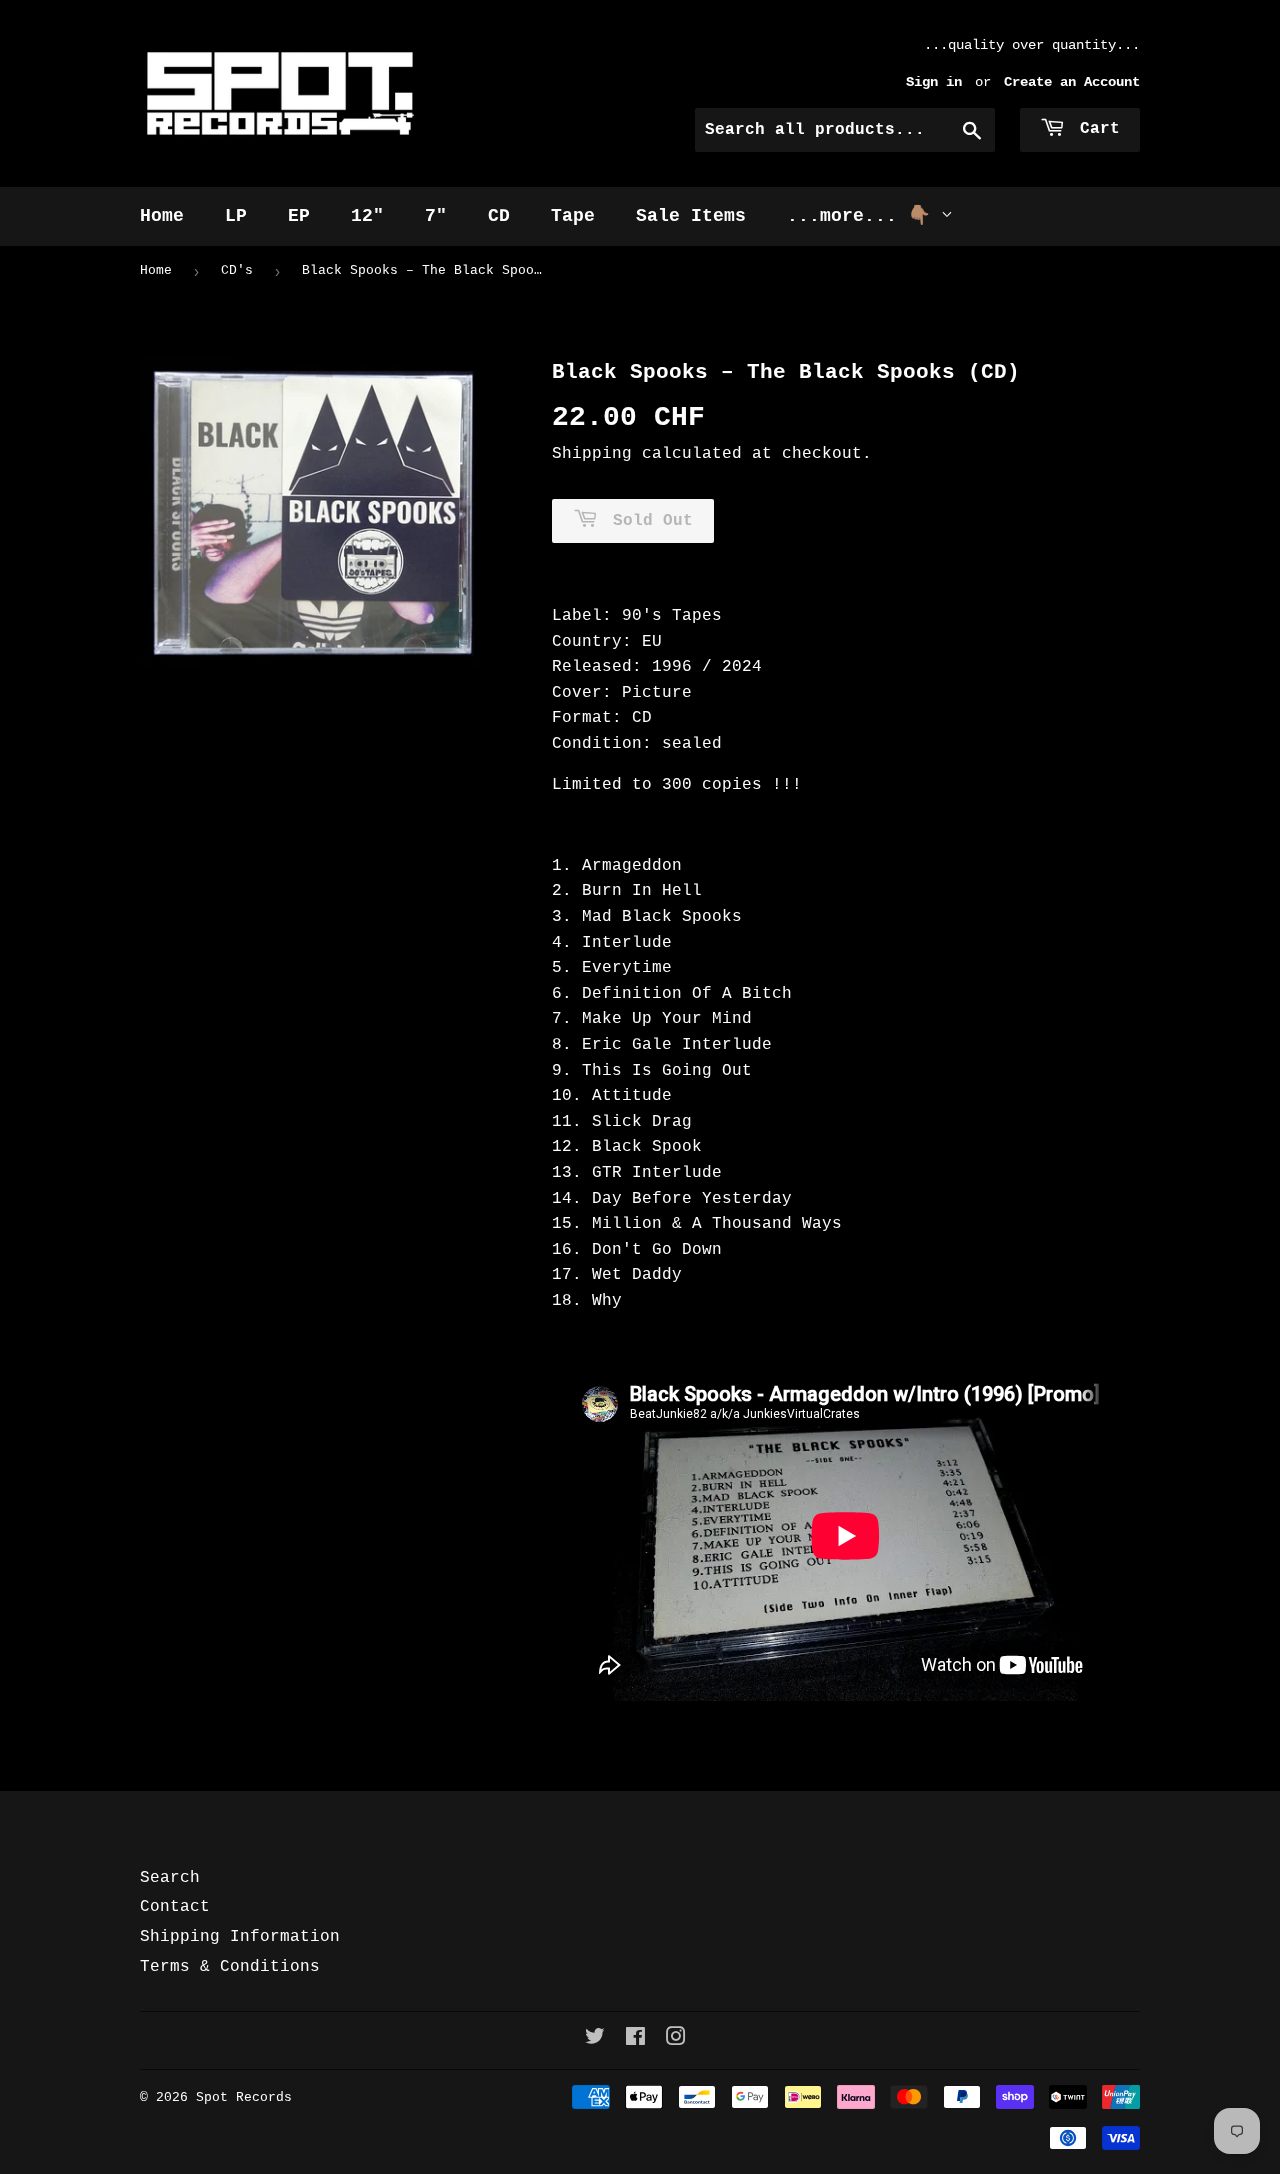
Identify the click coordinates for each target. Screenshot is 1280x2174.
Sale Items (691, 216)
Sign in (934, 82)
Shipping (592, 454)
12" (367, 216)
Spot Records (244, 2097)
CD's (237, 270)
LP (236, 216)
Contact (175, 1907)
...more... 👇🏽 (864, 216)
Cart (1095, 129)
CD (499, 216)
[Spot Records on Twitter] (595, 2040)
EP (299, 216)
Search (170, 1878)
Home (162, 216)
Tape (573, 216)
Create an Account (1072, 82)
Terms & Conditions (230, 1967)
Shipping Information (240, 1937)
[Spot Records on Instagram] (676, 2040)
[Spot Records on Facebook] (635, 2040)
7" (436, 216)
